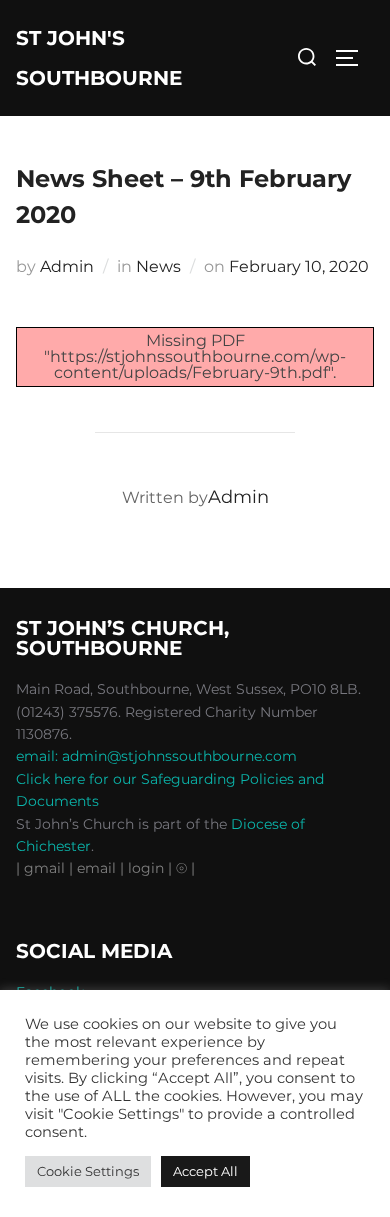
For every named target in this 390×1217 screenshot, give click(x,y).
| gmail (42, 868)
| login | (146, 868)
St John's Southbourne (99, 58)
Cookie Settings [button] (88, 1171)
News (158, 266)
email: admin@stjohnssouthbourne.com (156, 756)
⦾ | (185, 868)
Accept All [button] (205, 1171)
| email (94, 868)
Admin (67, 266)
